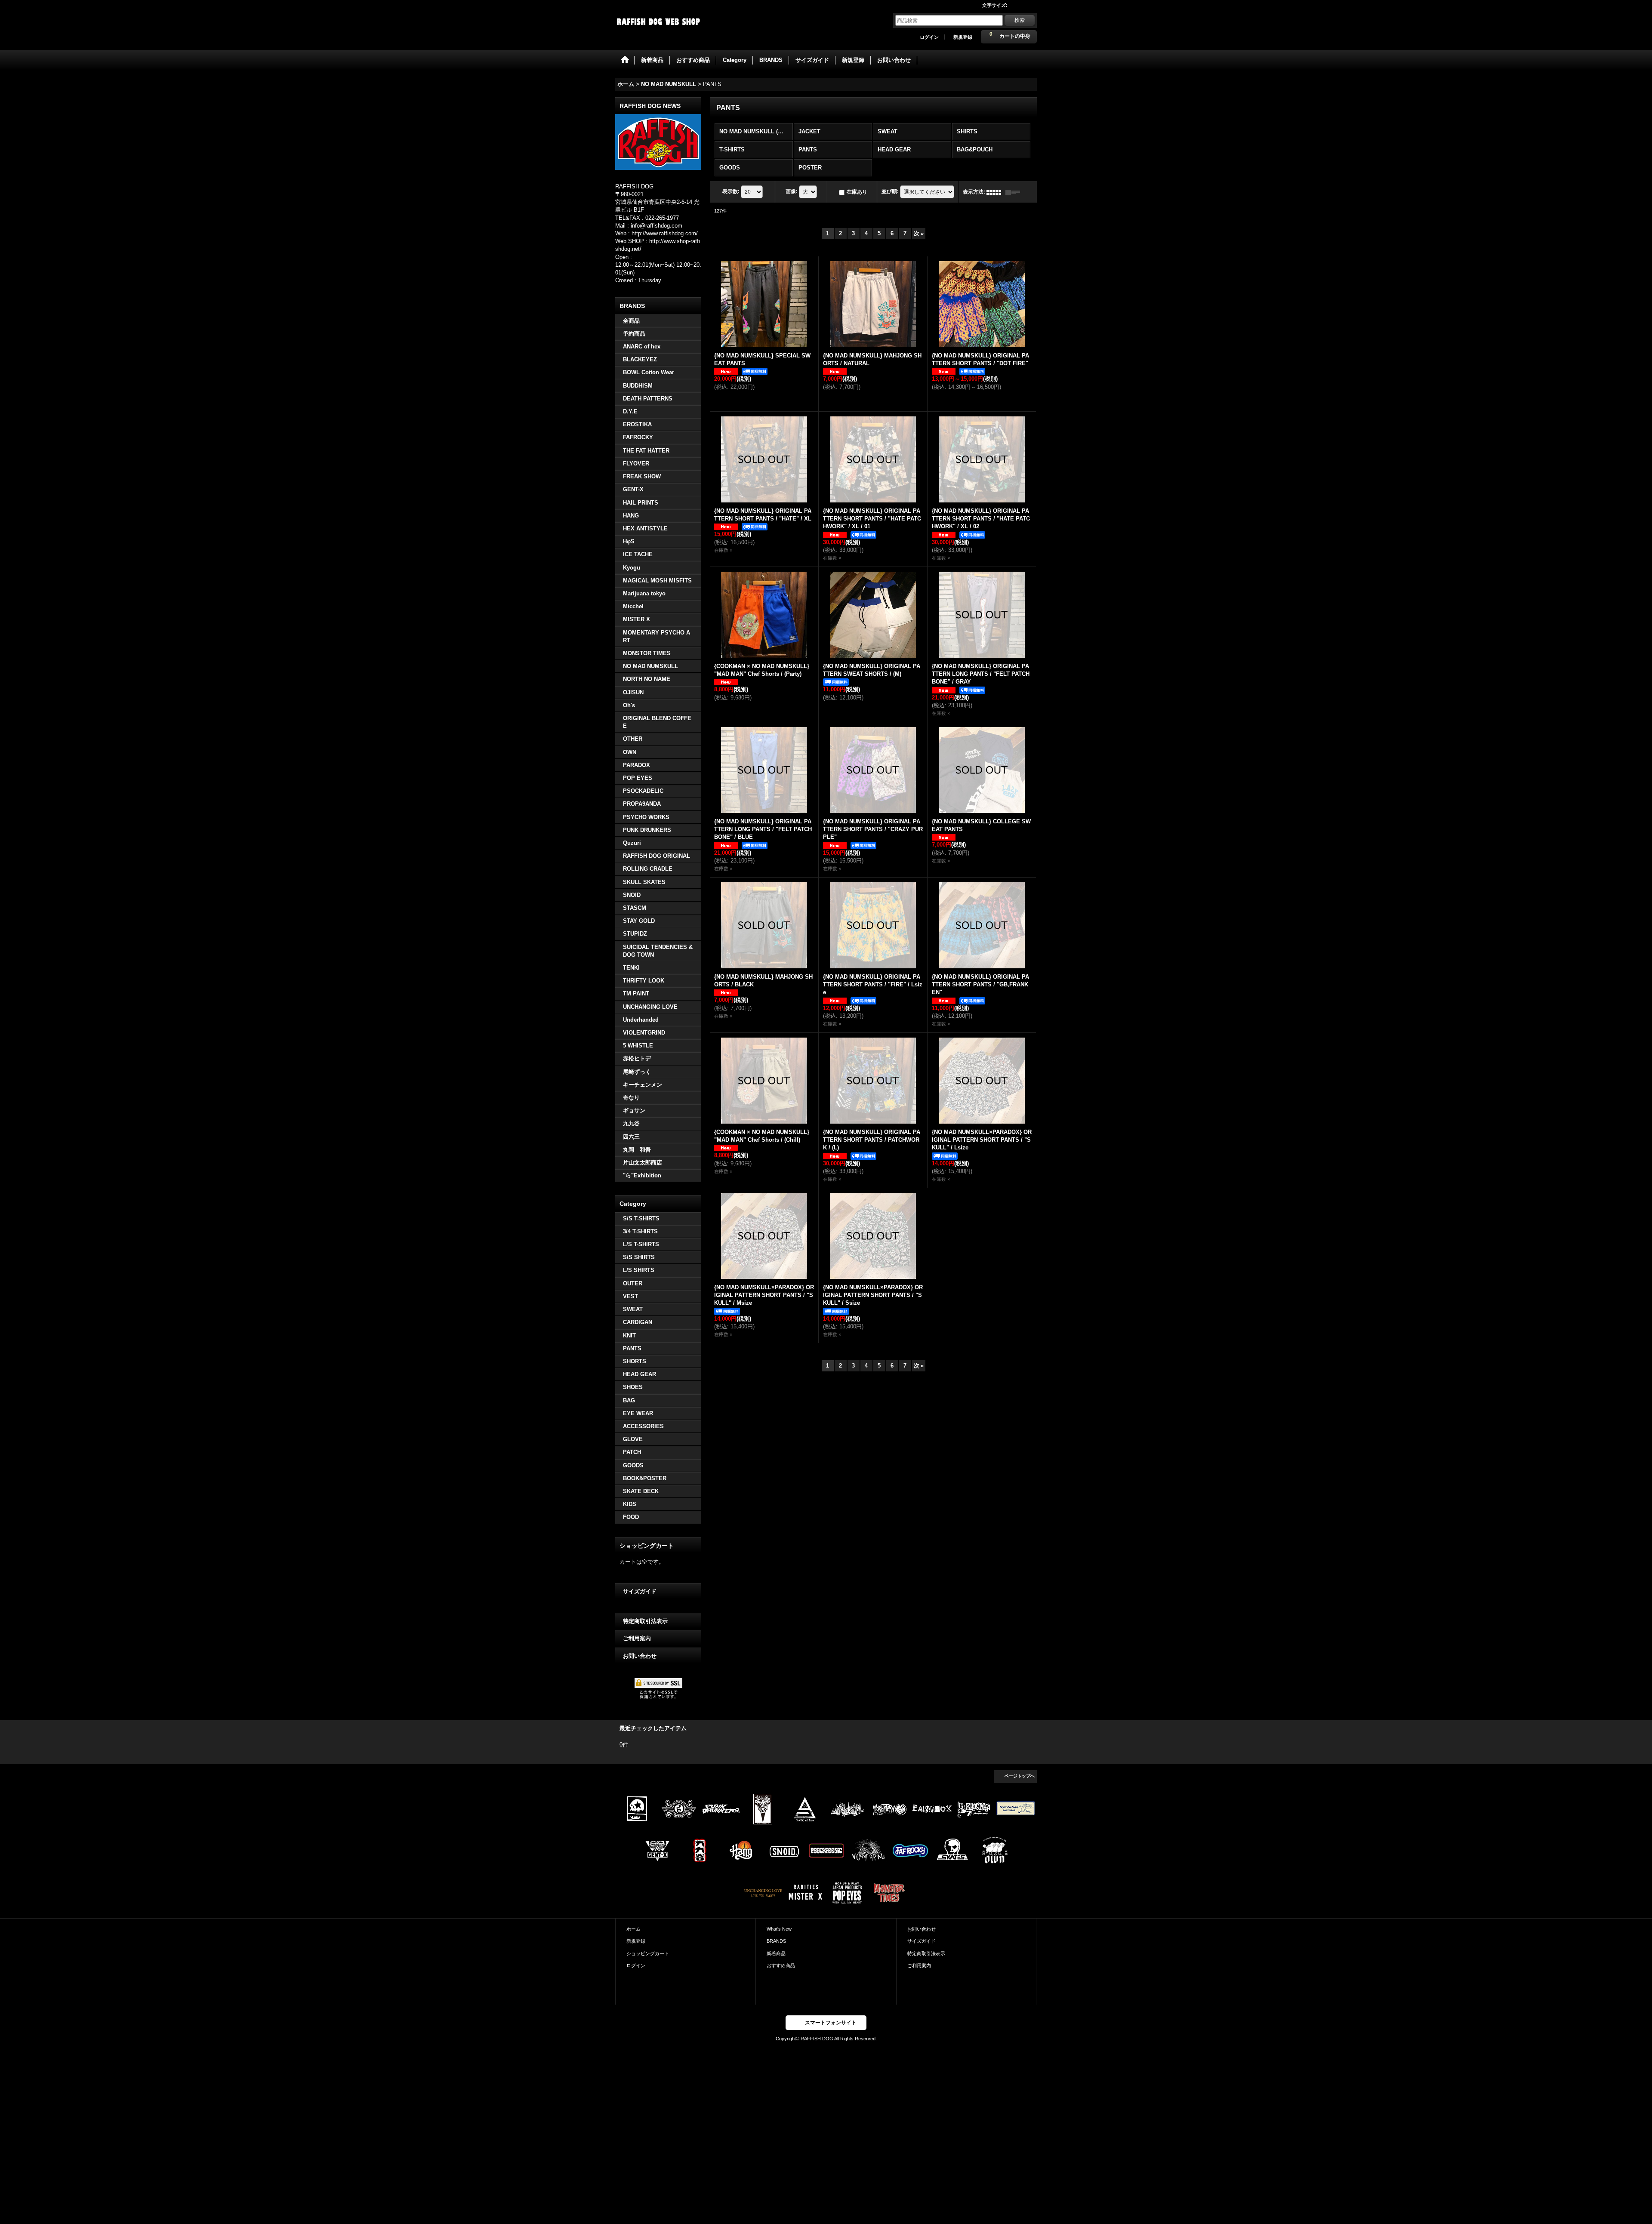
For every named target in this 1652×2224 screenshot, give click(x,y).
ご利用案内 (637, 1638)
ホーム (633, 1929)
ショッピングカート (648, 1953)
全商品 (631, 321)
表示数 (731, 192)
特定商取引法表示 (645, 1621)
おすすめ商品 (781, 1965)
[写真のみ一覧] (996, 192)
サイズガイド (640, 1591)
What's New (779, 1929)
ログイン (929, 37)
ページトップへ (1020, 1776)
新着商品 (776, 1953)
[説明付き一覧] (1015, 192)
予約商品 (634, 334)
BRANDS (776, 1941)
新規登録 (963, 37)
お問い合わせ (640, 1656)
